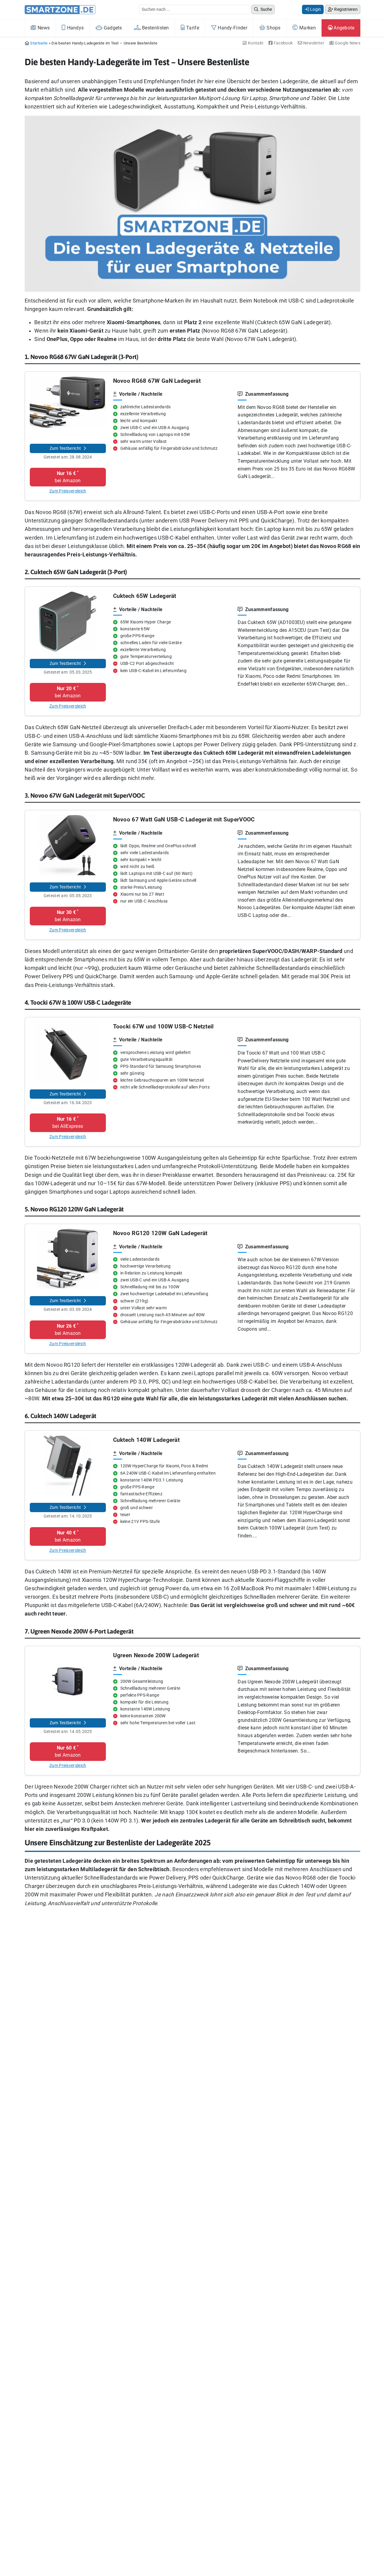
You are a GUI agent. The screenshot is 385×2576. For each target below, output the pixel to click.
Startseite (39, 43)
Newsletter (313, 43)
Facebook (283, 43)
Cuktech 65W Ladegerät (145, 596)
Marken (307, 28)
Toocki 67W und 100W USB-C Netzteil (163, 1026)
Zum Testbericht (66, 448)
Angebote (343, 28)
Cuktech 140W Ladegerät (146, 1440)
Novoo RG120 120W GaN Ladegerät (160, 1233)
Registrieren (345, 9)
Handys (75, 28)
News (43, 28)
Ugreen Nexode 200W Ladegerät (156, 1655)
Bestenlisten (155, 28)
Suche (266, 9)
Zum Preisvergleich (68, 491)
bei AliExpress (68, 1122)
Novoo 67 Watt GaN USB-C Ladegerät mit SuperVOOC (184, 819)
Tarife (192, 28)
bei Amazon (68, 477)
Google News (347, 43)
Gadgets (112, 28)
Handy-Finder (232, 28)
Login (315, 9)
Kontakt (255, 43)
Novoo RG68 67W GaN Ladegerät (157, 381)
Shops (273, 28)
